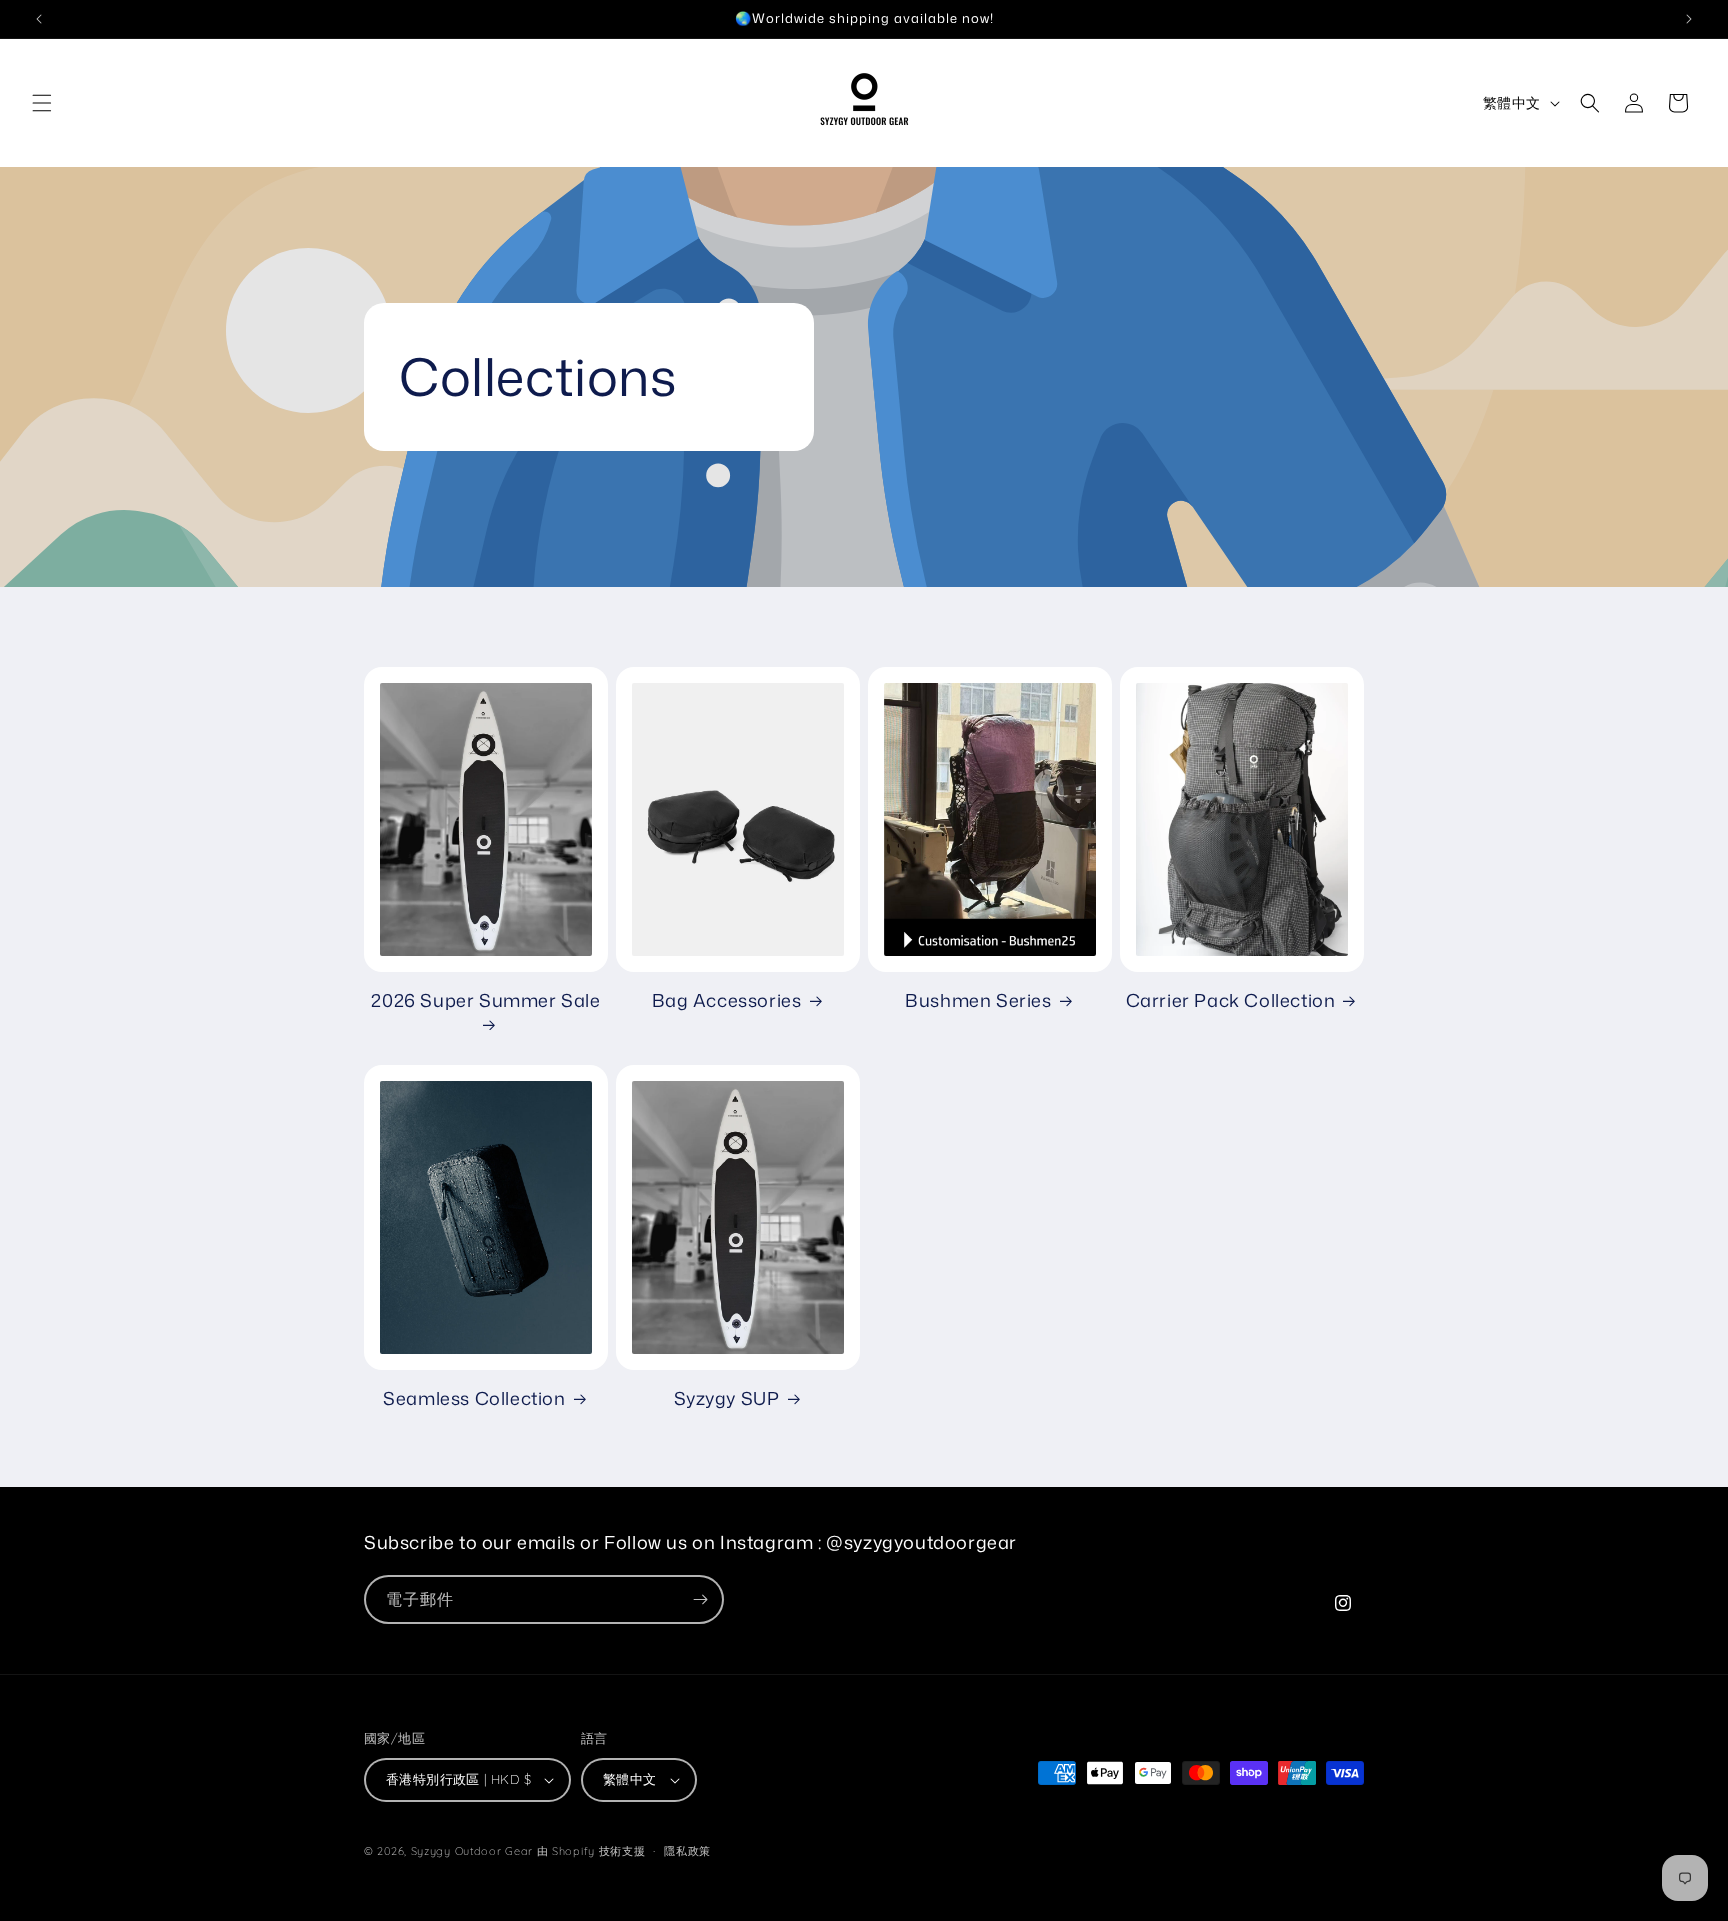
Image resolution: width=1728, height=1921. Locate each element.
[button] (42, 103)
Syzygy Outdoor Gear (472, 1851)
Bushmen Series (978, 1000)
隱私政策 (687, 1851)
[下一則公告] (1689, 19)
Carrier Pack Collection (1231, 1000)
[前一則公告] (39, 19)
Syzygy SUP (727, 1398)
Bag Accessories (727, 1000)
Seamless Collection (474, 1398)
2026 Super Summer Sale (485, 1001)
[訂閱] (700, 1599)
